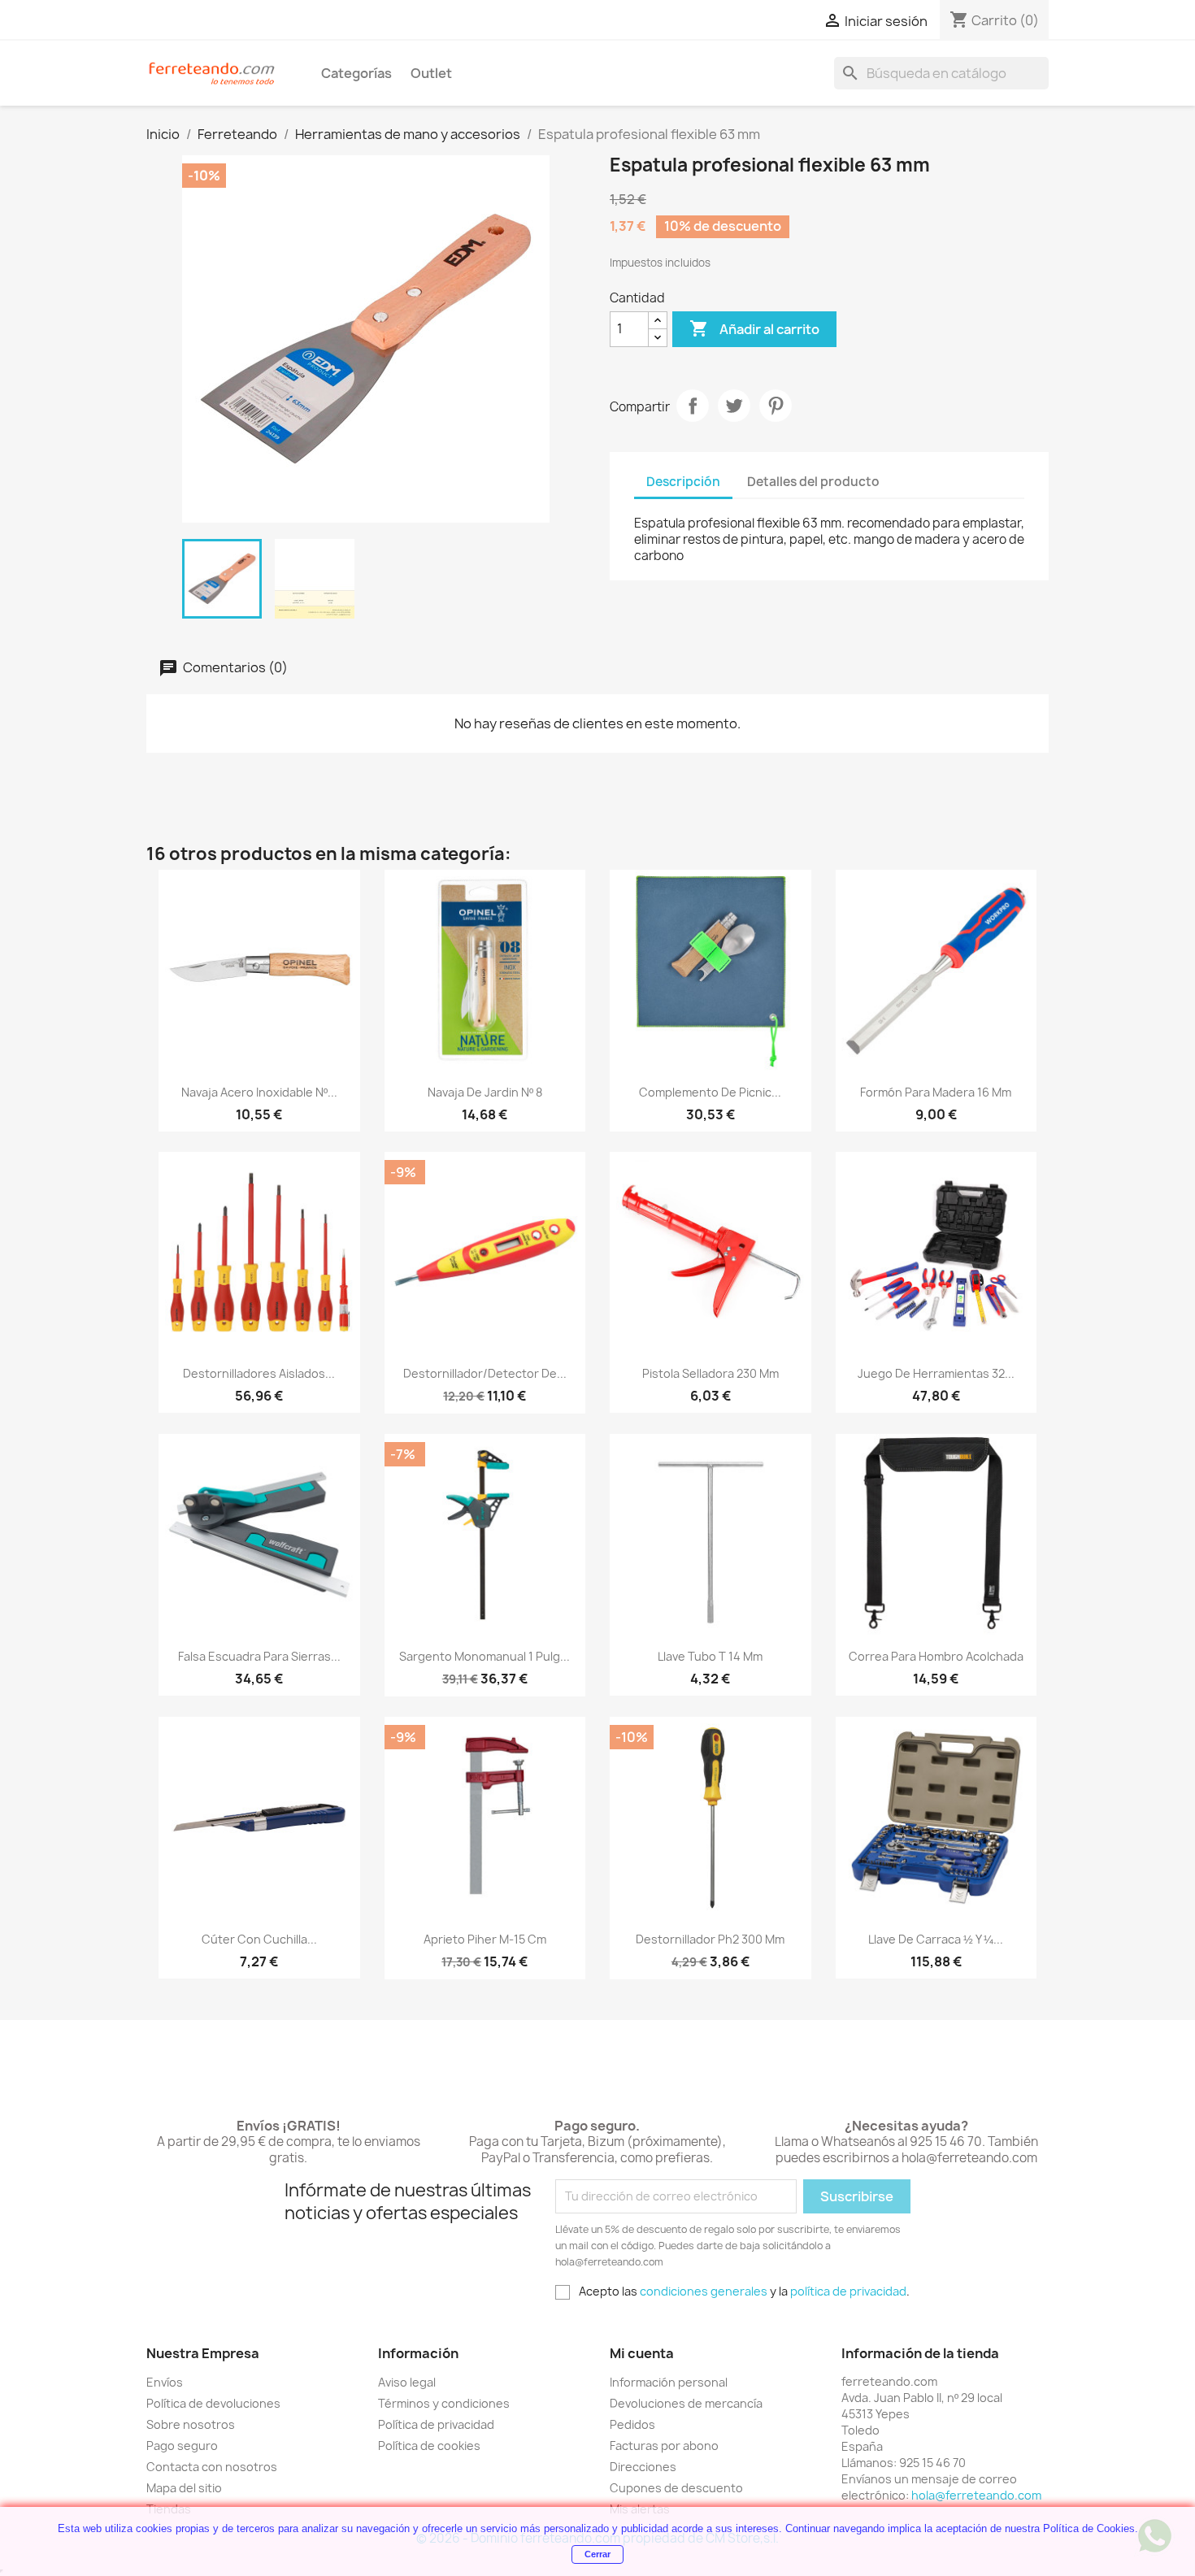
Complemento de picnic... (710, 1092)
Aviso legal (407, 2382)
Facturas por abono (664, 2446)
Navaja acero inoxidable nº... (259, 1092)
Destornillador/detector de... (485, 1373)
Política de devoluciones (213, 2403)
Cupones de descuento (676, 2488)
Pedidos (632, 2424)
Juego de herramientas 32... (936, 1373)
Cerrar (597, 2554)
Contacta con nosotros (212, 2467)
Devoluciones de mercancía (686, 2403)
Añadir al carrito (754, 328)
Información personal (669, 2382)
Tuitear (734, 406)
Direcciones (643, 2467)
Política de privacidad (436, 2424)
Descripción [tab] (683, 482)
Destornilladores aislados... (259, 1373)
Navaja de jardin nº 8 (485, 1092)
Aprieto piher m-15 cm (485, 1939)
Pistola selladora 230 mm (710, 1373)
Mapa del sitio (184, 2488)
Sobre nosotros (191, 2424)
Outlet (431, 73)
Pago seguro (182, 2446)
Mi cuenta (642, 2353)
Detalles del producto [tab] (813, 482)
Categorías (356, 73)
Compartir (693, 406)
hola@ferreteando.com (976, 2495)
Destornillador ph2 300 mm (710, 1939)
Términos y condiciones (444, 2403)
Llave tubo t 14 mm (710, 1656)
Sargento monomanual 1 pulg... (485, 1656)
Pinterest (776, 406)
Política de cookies (429, 2446)
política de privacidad (848, 2291)
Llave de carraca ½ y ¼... (936, 1939)
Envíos (165, 2382)
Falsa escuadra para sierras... (259, 1656)
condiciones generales (704, 2291)
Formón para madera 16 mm (936, 1092)
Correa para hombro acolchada (936, 1656)
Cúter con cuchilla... (259, 1939)
